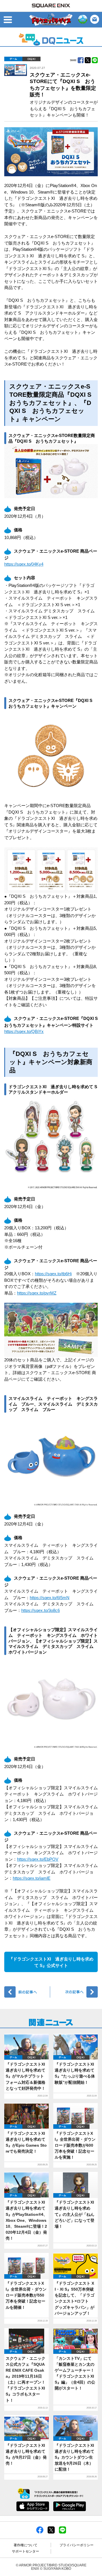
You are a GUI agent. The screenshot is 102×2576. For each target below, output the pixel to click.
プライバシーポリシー (76, 2545)
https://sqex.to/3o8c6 (41, 1610)
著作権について (25, 2545)
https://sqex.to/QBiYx (24, 1031)
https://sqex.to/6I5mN (50, 1598)
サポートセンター (25, 2551)
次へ (75, 1992)
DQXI (31, 59)
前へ (27, 1992)
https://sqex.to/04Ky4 (24, 564)
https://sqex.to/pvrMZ (37, 1293)
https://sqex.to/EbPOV (38, 1859)
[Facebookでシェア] (40, 2530)
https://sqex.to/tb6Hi (53, 1274)
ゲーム (13, 59)
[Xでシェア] (51, 2530)
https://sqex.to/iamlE (32, 1878)
